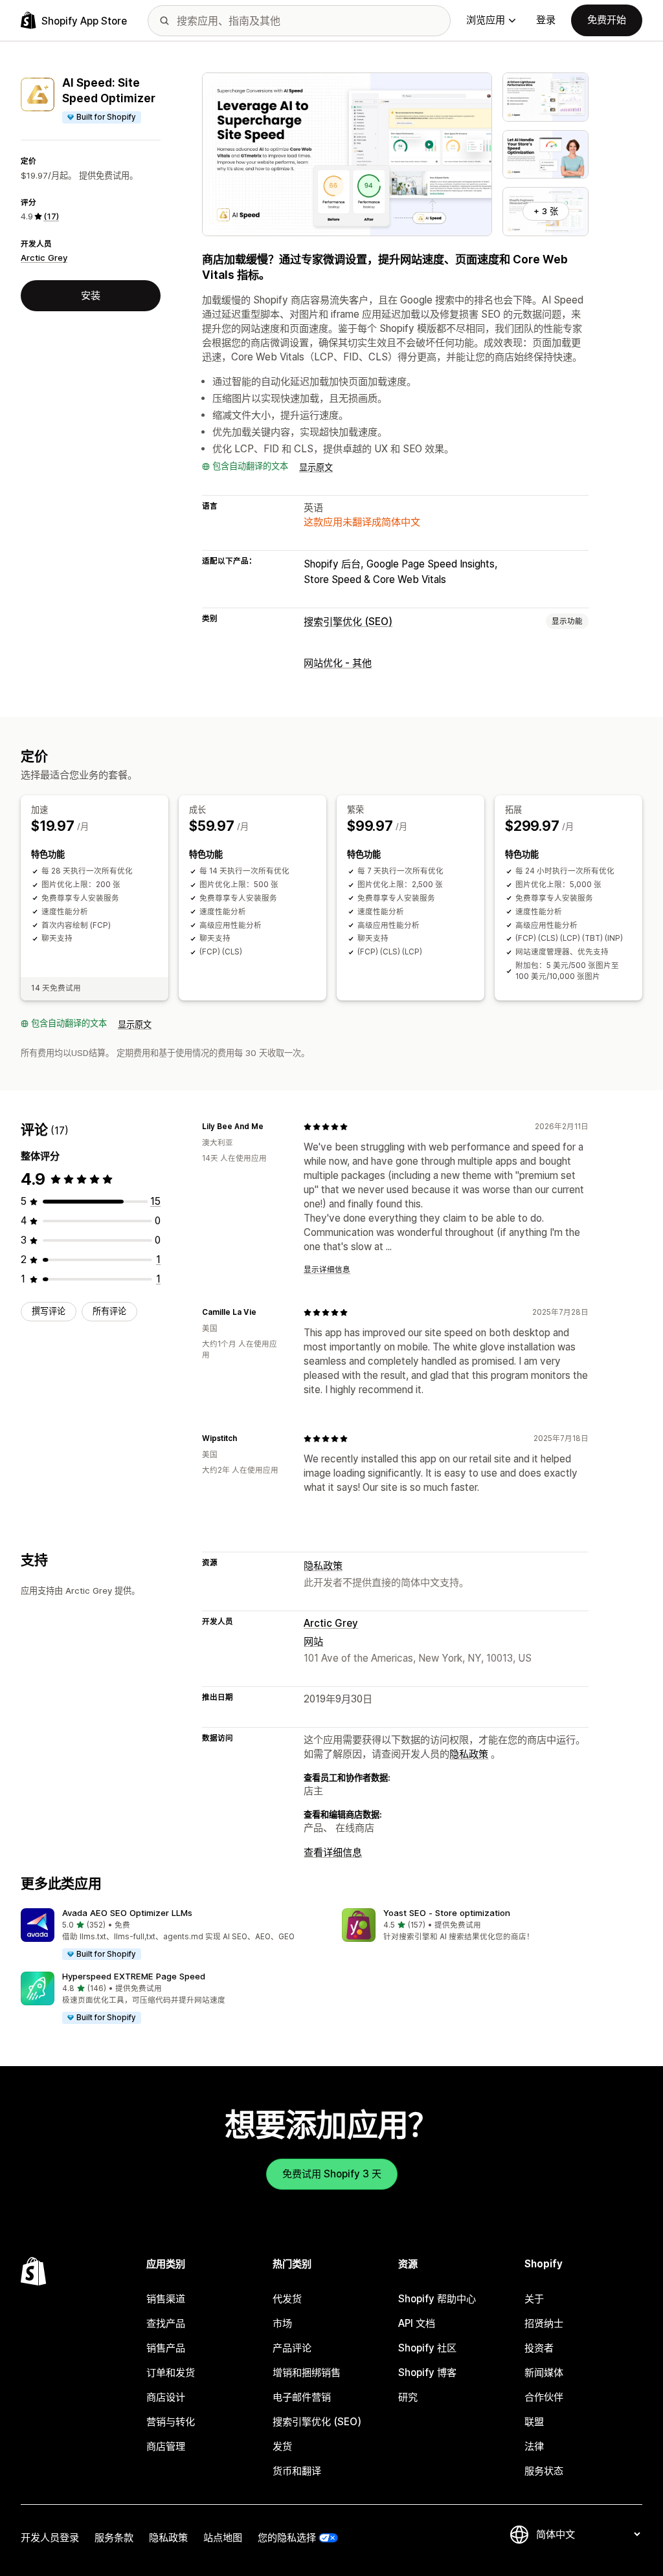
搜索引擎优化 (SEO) (348, 622)
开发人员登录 (50, 2537)
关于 (534, 2299)
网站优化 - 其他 (338, 663)
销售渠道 (166, 2299)
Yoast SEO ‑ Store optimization (447, 1913)
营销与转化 (171, 2422)
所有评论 (109, 1311)
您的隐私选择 (287, 2537)
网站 (313, 1641)
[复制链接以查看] (271, 1127)
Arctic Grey (44, 258)
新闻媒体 (544, 2372)
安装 (91, 295)
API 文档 (417, 2323)
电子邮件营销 (302, 2397)
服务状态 (544, 2471)
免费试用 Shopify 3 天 (332, 2174)
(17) (51, 216)
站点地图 (223, 2537)
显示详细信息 (327, 1270)
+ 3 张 (546, 211)
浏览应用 (486, 20)
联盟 (534, 2422)
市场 (282, 2323)
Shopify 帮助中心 (437, 2299)
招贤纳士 (544, 2323)
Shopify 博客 (427, 2372)
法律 (534, 2446)
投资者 (539, 2348)
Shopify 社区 (427, 2348)
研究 (408, 2397)
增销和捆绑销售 (307, 2372)
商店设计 (166, 2397)
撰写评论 (49, 1311)
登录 (546, 20)
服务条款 (114, 2537)
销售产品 (166, 2348)
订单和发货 (171, 2372)
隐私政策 (323, 1566)
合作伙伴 (544, 2397)
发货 (282, 2446)
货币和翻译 (297, 2471)
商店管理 (166, 2446)
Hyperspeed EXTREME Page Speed (134, 1976)
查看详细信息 (333, 1852)
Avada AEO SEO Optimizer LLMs (127, 1913)
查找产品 (166, 2323)
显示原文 (316, 467)
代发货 (287, 2299)
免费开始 (607, 20)
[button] (171, 1935)
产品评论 (292, 2348)
